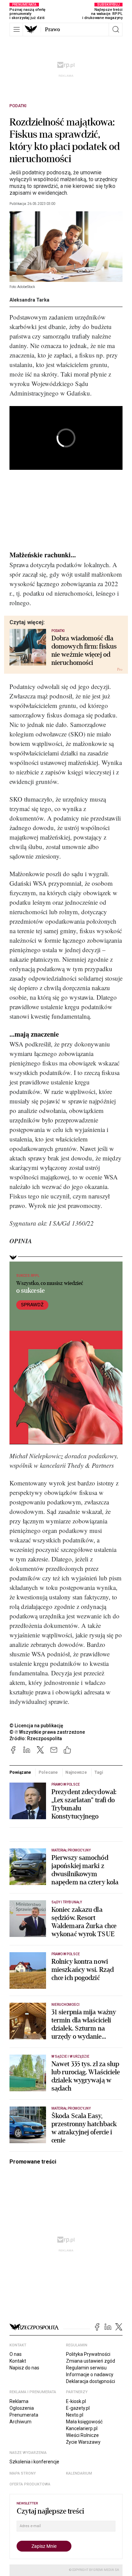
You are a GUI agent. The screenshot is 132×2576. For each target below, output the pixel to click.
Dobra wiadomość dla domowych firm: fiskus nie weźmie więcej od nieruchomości (84, 651)
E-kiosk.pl (76, 2401)
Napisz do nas (24, 2368)
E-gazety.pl (78, 2408)
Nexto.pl (75, 2415)
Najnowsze (76, 1772)
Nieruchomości (65, 2005)
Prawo (52, 30)
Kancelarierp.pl (82, 2428)
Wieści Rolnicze (82, 2435)
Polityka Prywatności (88, 2354)
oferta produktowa (30, 2484)
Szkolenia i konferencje (34, 2462)
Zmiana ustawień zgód (91, 2361)
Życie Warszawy (83, 2442)
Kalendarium (79, 2473)
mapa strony (23, 2473)
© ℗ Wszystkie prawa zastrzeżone (47, 1732)
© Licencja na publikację (37, 1726)
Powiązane (20, 1772)
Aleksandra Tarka (29, 300)
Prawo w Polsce (66, 1784)
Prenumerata (24, 2415)
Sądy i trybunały (67, 1902)
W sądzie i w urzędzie (70, 2056)
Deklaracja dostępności (91, 2381)
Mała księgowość (84, 2422)
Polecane (48, 1772)
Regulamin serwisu (86, 2368)
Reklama (19, 2401)
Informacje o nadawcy (90, 2375)
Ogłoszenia (22, 2408)
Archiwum (20, 2422)
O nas (16, 2354)
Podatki (18, 106)
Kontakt (18, 2361)
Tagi (99, 1772)
